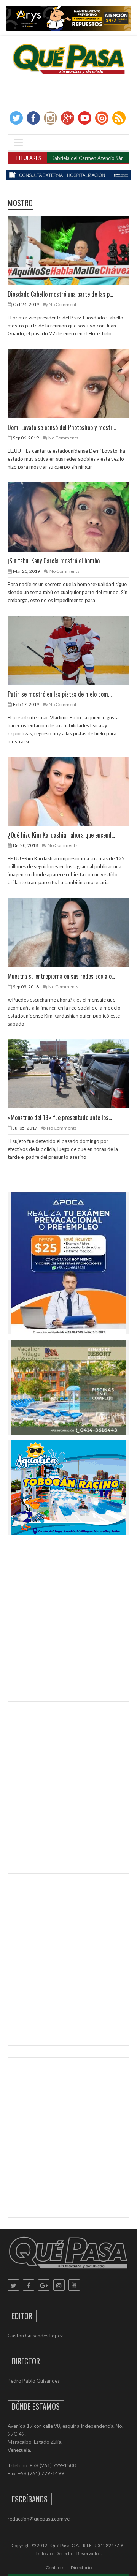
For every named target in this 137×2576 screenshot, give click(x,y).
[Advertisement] (68, 1623)
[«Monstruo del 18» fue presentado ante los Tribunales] (75, 1073)
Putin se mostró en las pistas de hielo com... (60, 694)
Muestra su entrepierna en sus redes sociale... (61, 976)
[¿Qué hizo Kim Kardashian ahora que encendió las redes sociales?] (75, 791)
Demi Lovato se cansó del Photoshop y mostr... (62, 427)
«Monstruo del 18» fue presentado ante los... (60, 1117)
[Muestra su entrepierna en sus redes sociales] (75, 932)
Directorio (81, 2567)
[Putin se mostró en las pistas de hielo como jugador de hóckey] (75, 650)
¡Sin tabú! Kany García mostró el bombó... (55, 561)
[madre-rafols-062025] (68, 175)
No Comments (64, 304)
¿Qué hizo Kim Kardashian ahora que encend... (61, 835)
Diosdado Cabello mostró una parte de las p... (60, 294)
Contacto (55, 2567)
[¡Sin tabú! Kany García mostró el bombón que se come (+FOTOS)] (75, 517)
